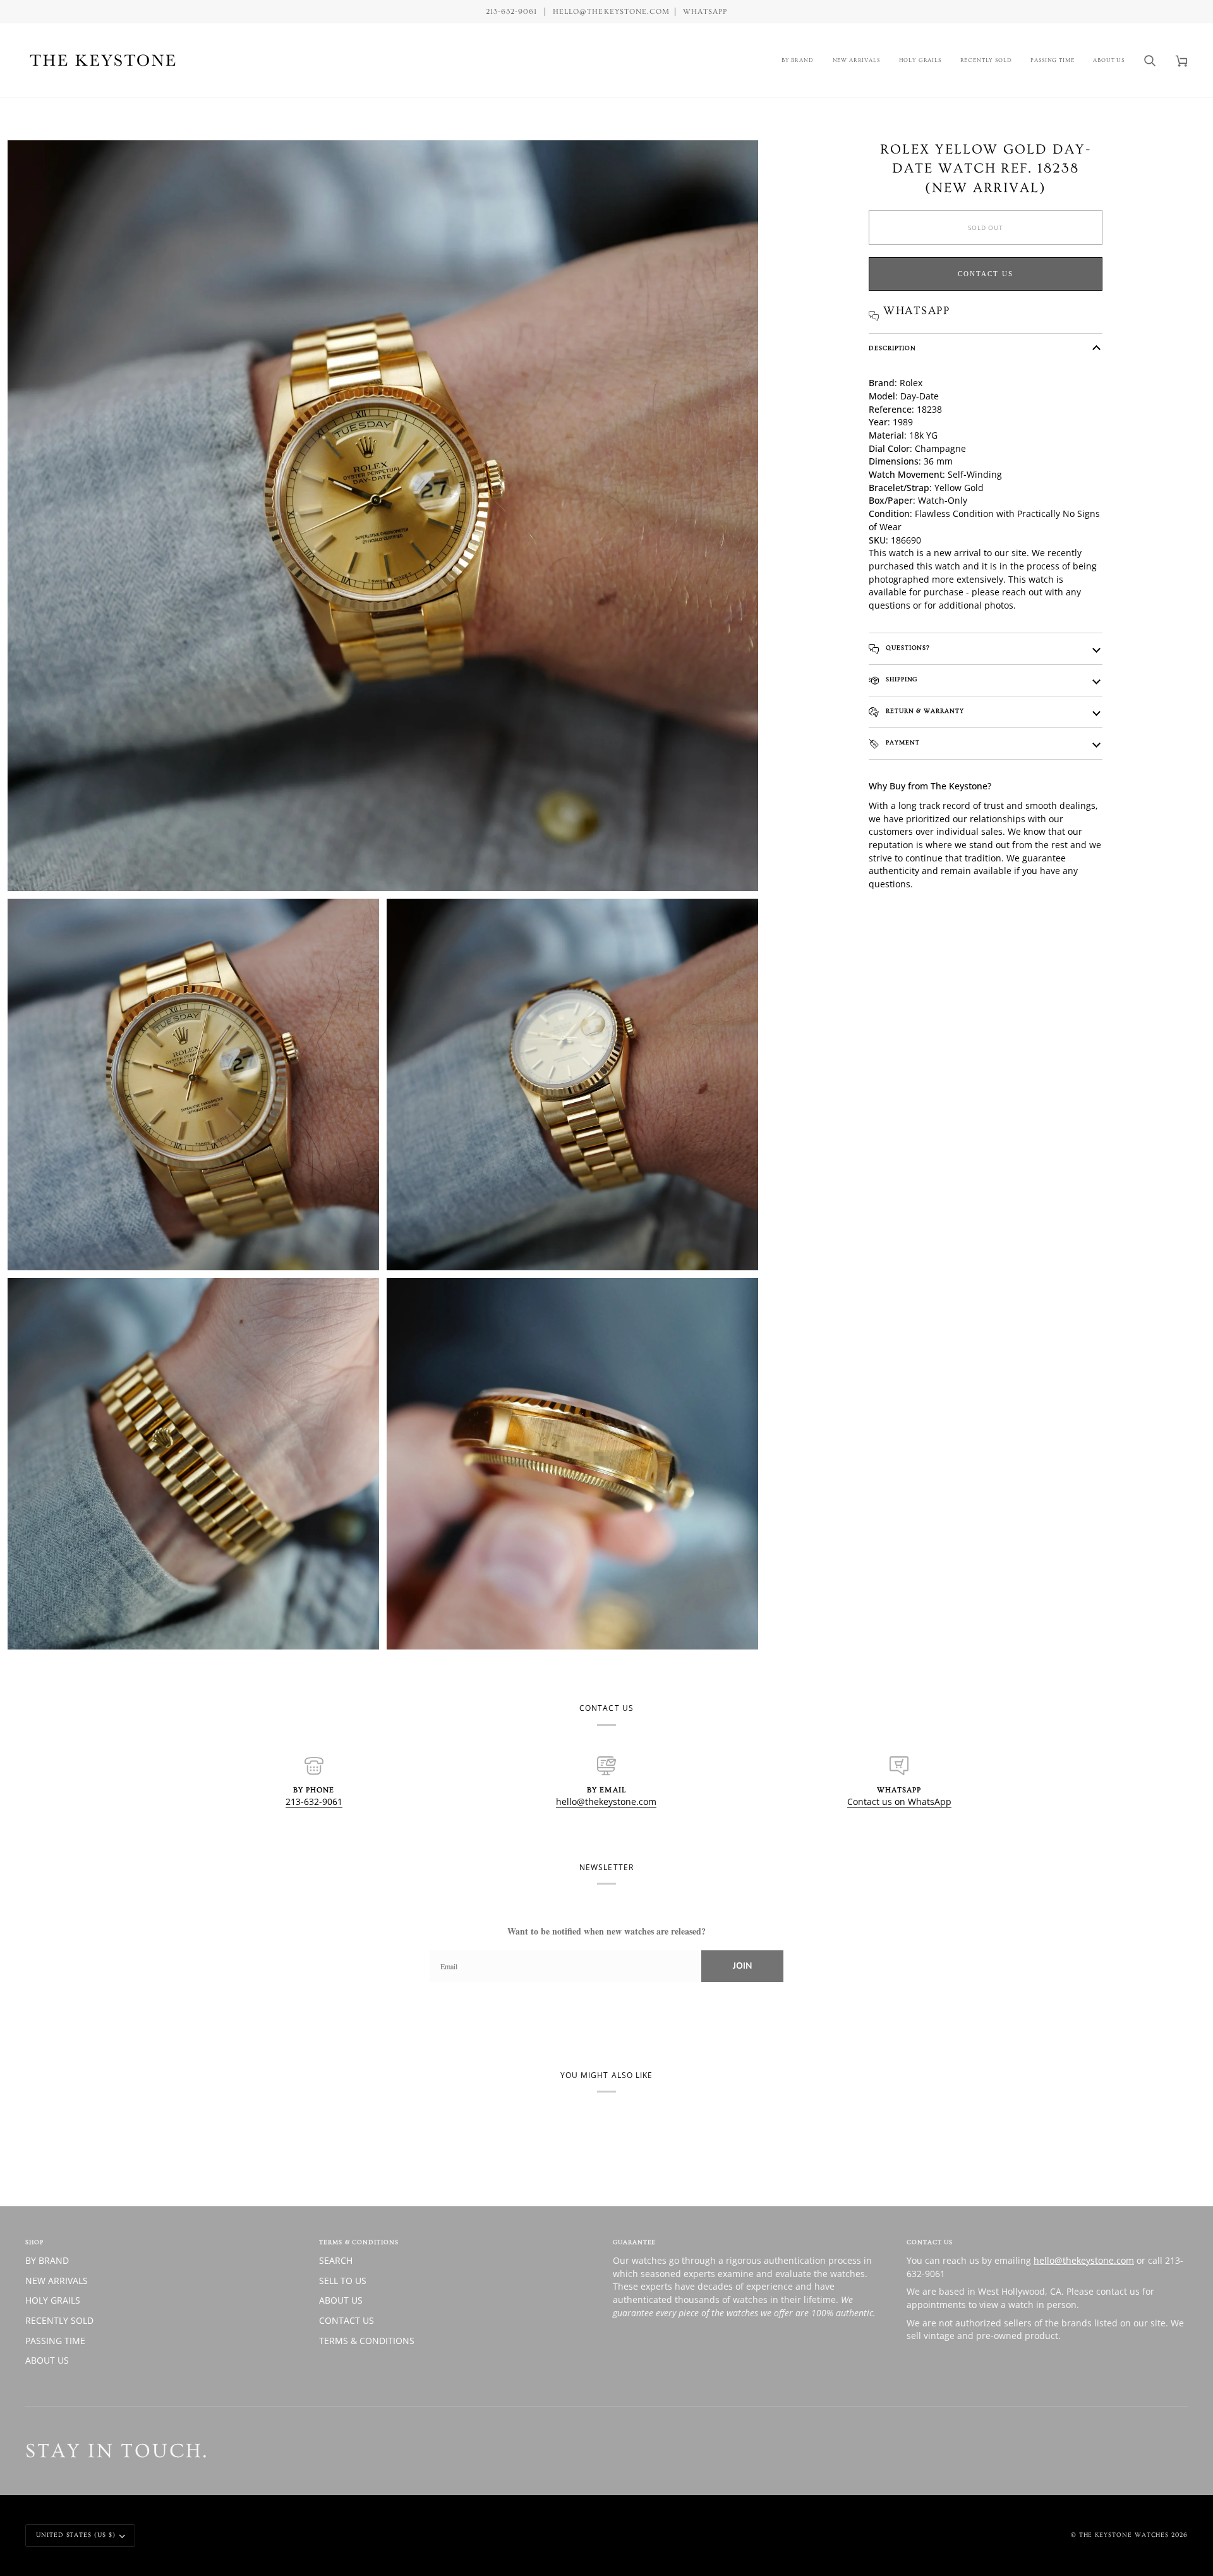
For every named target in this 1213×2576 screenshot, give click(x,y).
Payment (902, 743)
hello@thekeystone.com (606, 1801)
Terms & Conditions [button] (359, 2242)
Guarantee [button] (634, 2242)
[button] (798, 60)
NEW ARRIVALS (57, 2281)
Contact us (986, 274)
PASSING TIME (55, 2341)
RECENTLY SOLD (59, 2320)
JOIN (742, 1966)
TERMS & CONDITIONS (367, 2341)
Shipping (900, 679)
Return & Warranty (924, 711)
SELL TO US (343, 2281)
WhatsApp (705, 12)
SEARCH (336, 2260)
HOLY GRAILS (53, 2300)
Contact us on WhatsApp (899, 1801)
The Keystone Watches (1124, 2535)
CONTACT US (347, 2320)
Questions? (907, 648)
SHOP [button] (34, 2242)
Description (892, 348)
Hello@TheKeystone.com (611, 12)
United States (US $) (76, 2535)
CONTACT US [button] (930, 2242)
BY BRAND (47, 2260)
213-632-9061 (314, 1801)
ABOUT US (47, 2360)
